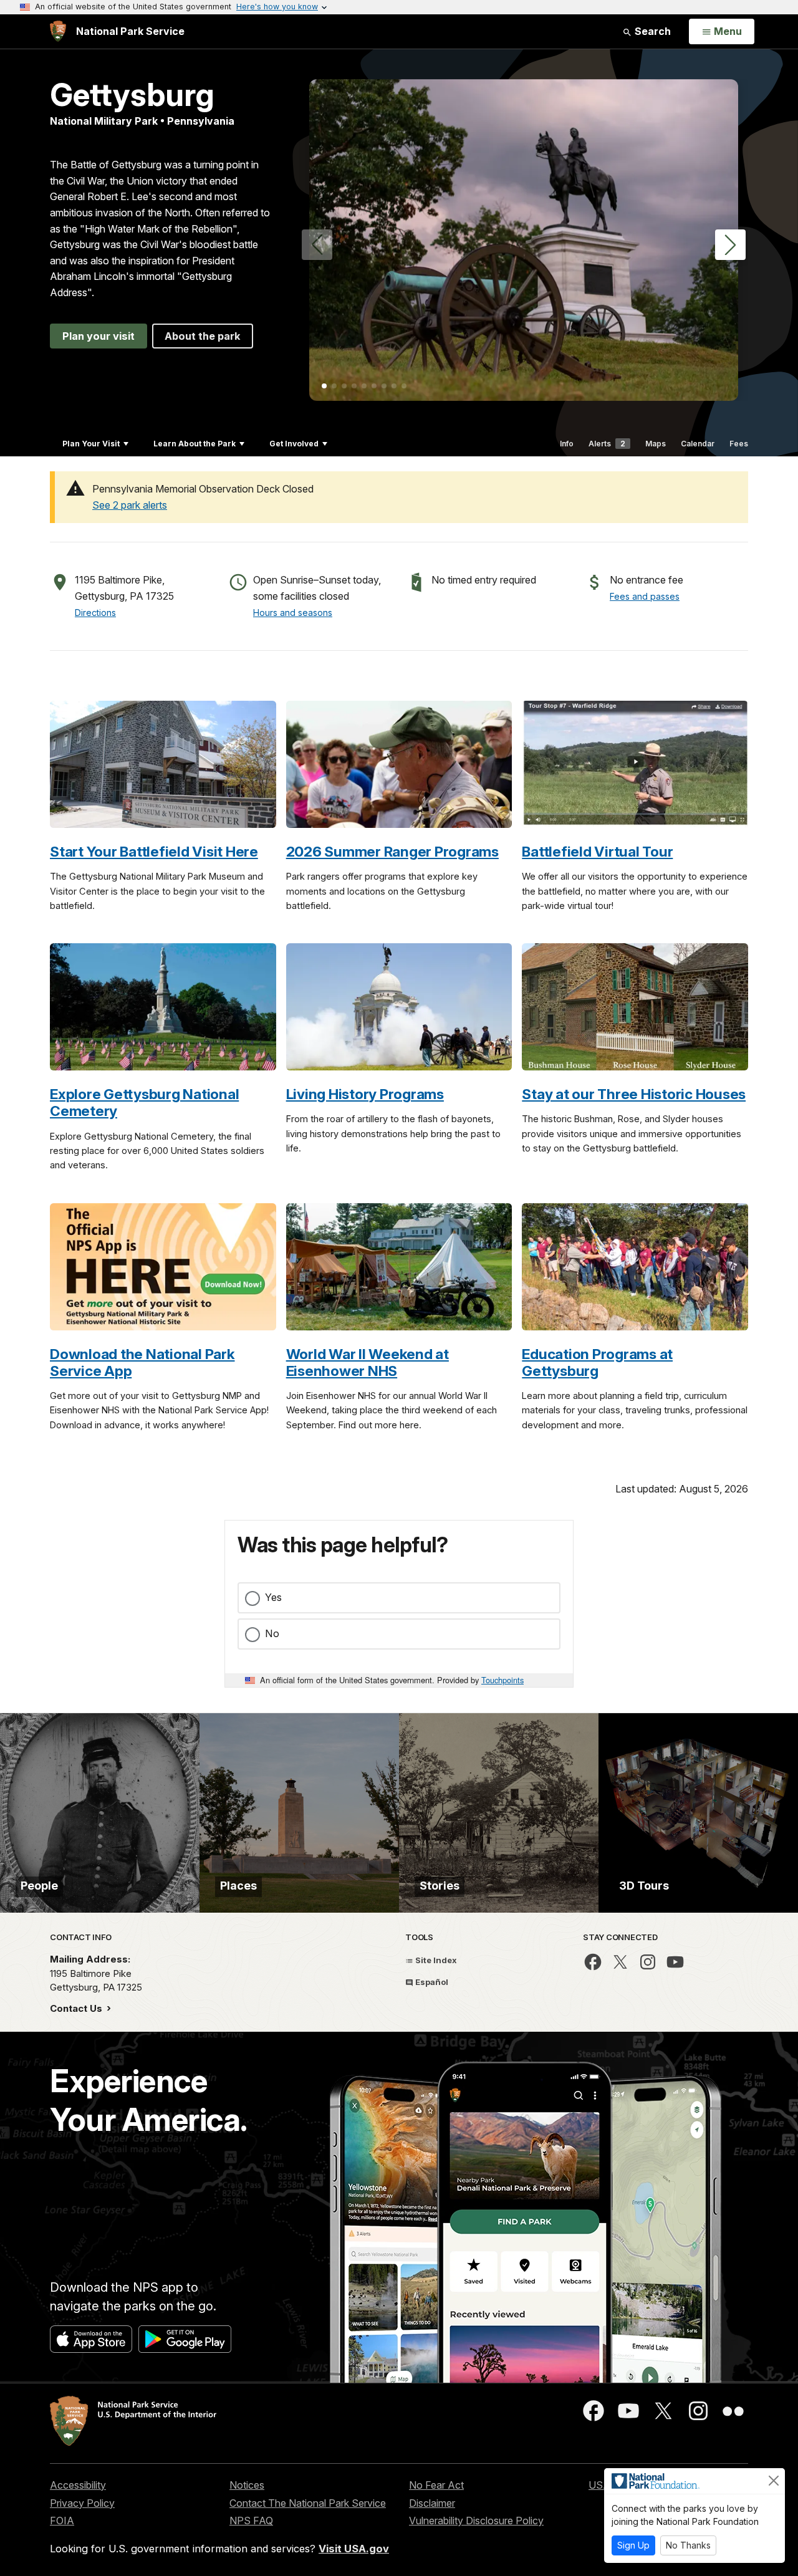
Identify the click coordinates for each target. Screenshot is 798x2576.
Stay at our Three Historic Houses (634, 1094)
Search (651, 31)
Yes (273, 1597)
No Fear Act (436, 2485)
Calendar (698, 444)
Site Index (435, 1960)
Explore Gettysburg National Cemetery (144, 1102)
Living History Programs (365, 1094)
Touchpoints (502, 1680)
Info (567, 444)
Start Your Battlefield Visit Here (154, 851)
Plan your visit (99, 336)
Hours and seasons (293, 613)
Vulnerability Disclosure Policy (476, 2521)
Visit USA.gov (354, 2549)
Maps (656, 444)
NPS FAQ (251, 2521)
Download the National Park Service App (142, 1362)
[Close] (774, 2481)
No (272, 1633)
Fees (739, 444)
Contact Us (77, 2008)
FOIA (62, 2521)
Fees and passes (645, 596)
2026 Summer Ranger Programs (392, 851)
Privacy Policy (82, 2503)
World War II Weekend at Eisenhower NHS (368, 1362)
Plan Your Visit (91, 444)
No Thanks (688, 2545)
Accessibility (78, 2485)
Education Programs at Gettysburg (597, 1362)
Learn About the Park (195, 444)
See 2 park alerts (130, 505)
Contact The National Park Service (308, 2503)
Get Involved (294, 444)
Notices (247, 2485)
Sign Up (633, 2545)
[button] (730, 245)
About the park (203, 336)
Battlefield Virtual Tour (597, 851)
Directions (95, 613)
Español (431, 1982)
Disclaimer (432, 2503)
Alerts (607, 444)
